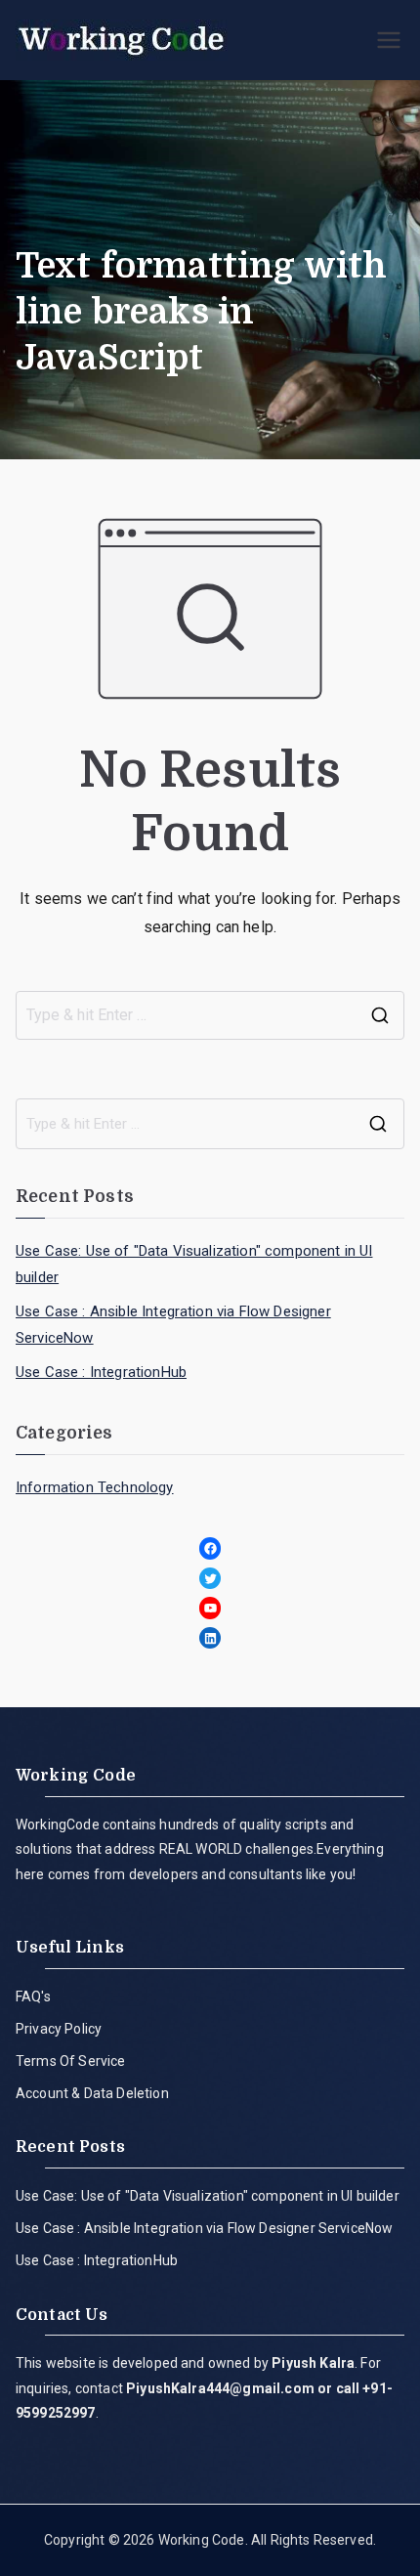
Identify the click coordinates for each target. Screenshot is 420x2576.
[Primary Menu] (389, 40)
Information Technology (95, 1487)
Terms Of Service (71, 2061)
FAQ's (33, 1996)
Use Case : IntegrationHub (101, 1372)
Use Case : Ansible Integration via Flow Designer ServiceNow (173, 1325)
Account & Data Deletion (92, 2093)
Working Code (202, 2540)
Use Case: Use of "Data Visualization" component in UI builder (194, 1264)
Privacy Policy (59, 2029)
